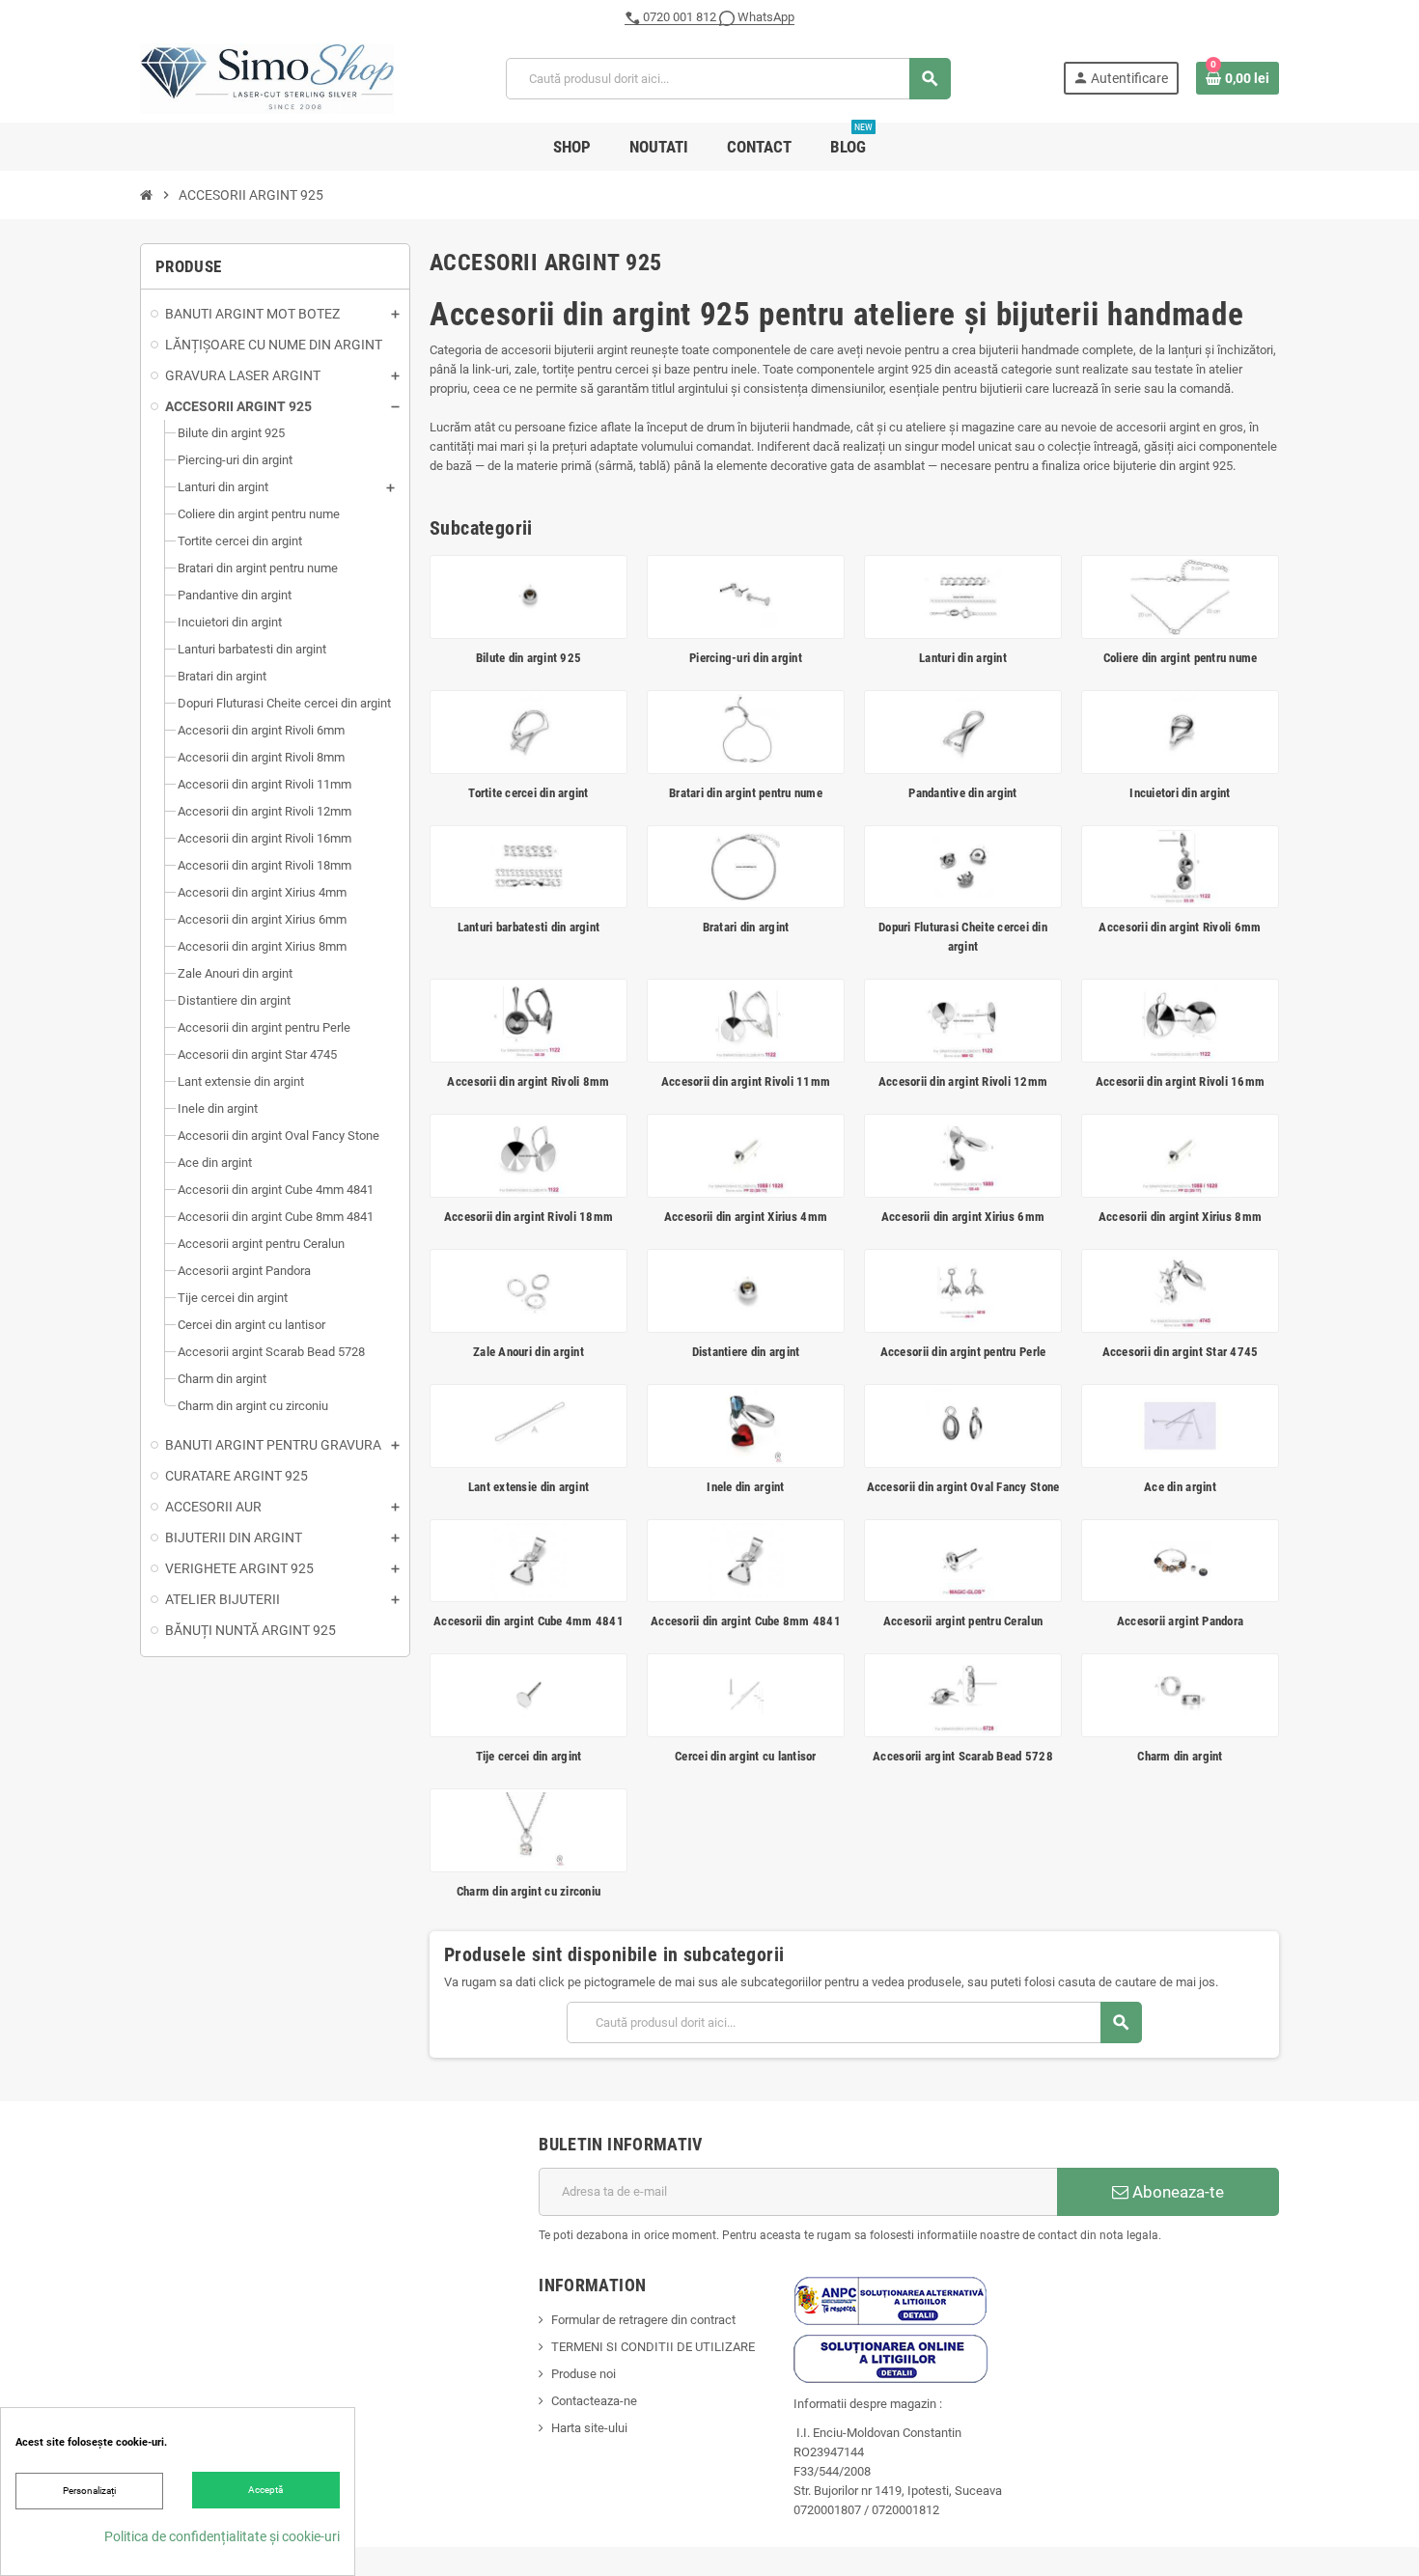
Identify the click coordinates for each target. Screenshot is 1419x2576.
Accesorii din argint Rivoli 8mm (528, 1081)
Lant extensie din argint (529, 1487)
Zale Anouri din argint (529, 1352)
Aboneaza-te (1176, 2192)
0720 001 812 (680, 17)
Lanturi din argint (963, 658)
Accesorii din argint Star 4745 (1181, 1352)
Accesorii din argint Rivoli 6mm (1180, 927)
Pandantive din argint (962, 793)
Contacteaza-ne (594, 2401)
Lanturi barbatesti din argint (529, 927)
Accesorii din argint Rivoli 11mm (746, 1081)
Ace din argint (1180, 1487)
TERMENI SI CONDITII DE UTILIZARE (653, 2347)
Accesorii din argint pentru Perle (963, 1352)
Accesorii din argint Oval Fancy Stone (963, 1487)
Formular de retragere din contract (643, 2320)
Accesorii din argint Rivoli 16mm (1180, 1081)
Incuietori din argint (1180, 793)
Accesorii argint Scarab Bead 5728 (963, 1756)
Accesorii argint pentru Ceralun (963, 1621)
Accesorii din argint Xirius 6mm (963, 1217)
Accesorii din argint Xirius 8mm (1180, 1217)
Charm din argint (1180, 1756)
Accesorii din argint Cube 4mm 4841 (529, 1621)
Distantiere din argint (746, 1352)
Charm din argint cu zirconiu (529, 1891)
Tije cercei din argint (529, 1756)
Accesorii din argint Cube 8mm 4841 (746, 1621)
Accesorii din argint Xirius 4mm (746, 1217)
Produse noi (584, 2374)
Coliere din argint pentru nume (1181, 658)
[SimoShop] (267, 78)
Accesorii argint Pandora (1180, 1621)
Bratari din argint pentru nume (746, 793)
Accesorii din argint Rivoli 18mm (529, 1217)
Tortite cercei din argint (529, 793)
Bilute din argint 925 (529, 658)
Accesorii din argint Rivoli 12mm (963, 1081)
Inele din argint (745, 1487)
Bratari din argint (746, 927)
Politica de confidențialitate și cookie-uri (222, 2536)
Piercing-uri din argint (746, 658)
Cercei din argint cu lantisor (746, 1756)
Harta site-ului (589, 2428)
